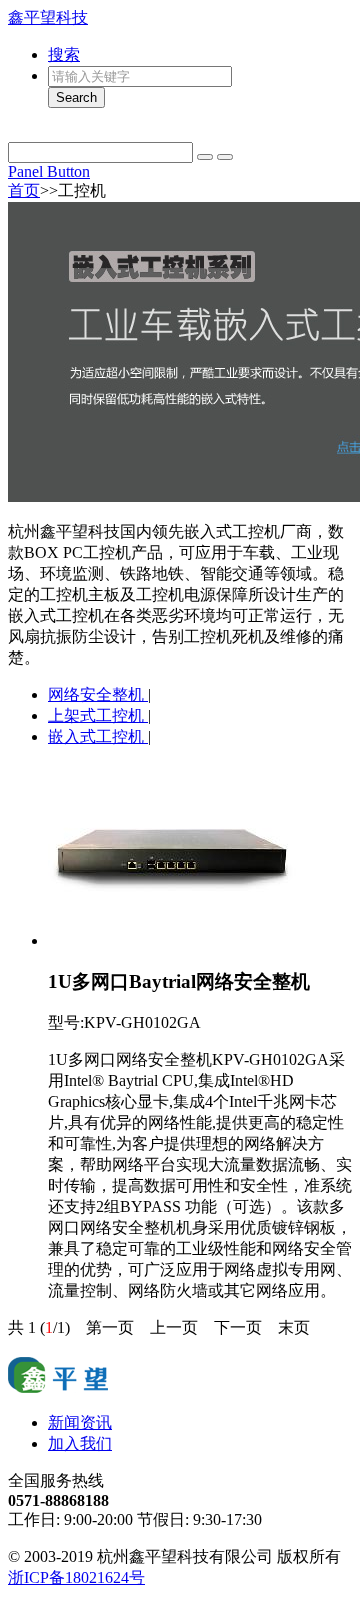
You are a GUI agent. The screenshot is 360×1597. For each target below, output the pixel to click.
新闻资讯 (80, 1422)
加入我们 (80, 1443)
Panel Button (49, 171)
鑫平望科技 (48, 17)
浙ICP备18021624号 (76, 1577)
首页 (24, 190)
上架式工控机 (98, 715)
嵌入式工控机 (98, 736)
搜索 (64, 54)
